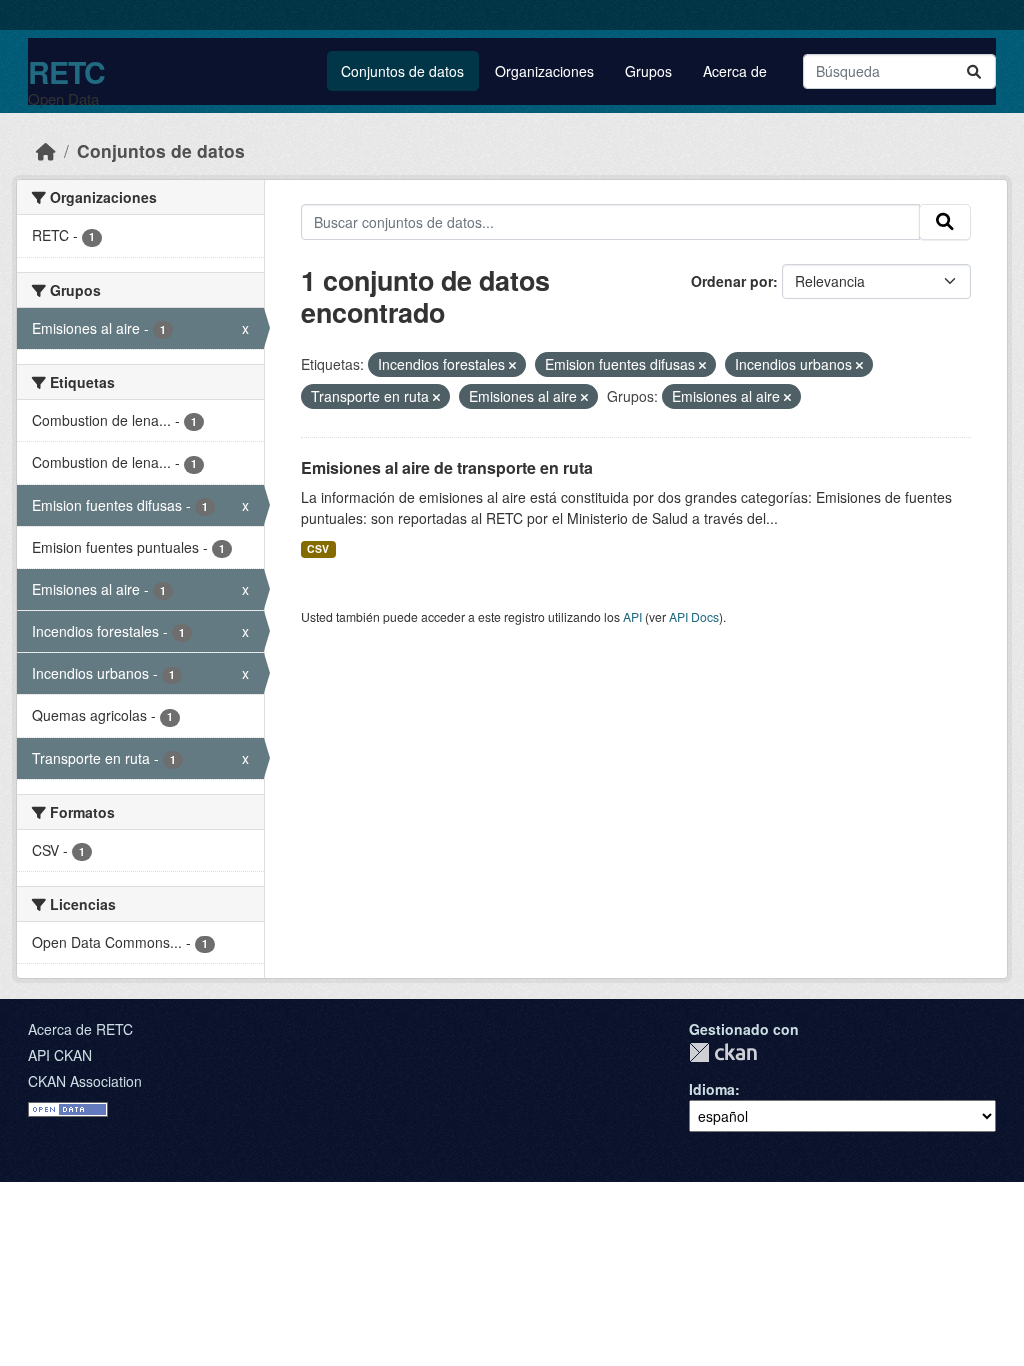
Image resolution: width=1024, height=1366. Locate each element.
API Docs (694, 616)
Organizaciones (544, 71)
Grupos (648, 71)
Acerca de (735, 71)
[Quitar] (512, 365)
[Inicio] (46, 150)
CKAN (723, 1052)
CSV (318, 548)
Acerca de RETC (80, 1029)
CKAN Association (85, 1081)
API (632, 616)
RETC (66, 71)
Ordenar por (732, 281)
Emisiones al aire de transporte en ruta (447, 467)
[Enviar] (974, 71)
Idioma (712, 1089)
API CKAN (60, 1055)
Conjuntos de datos (402, 71)
